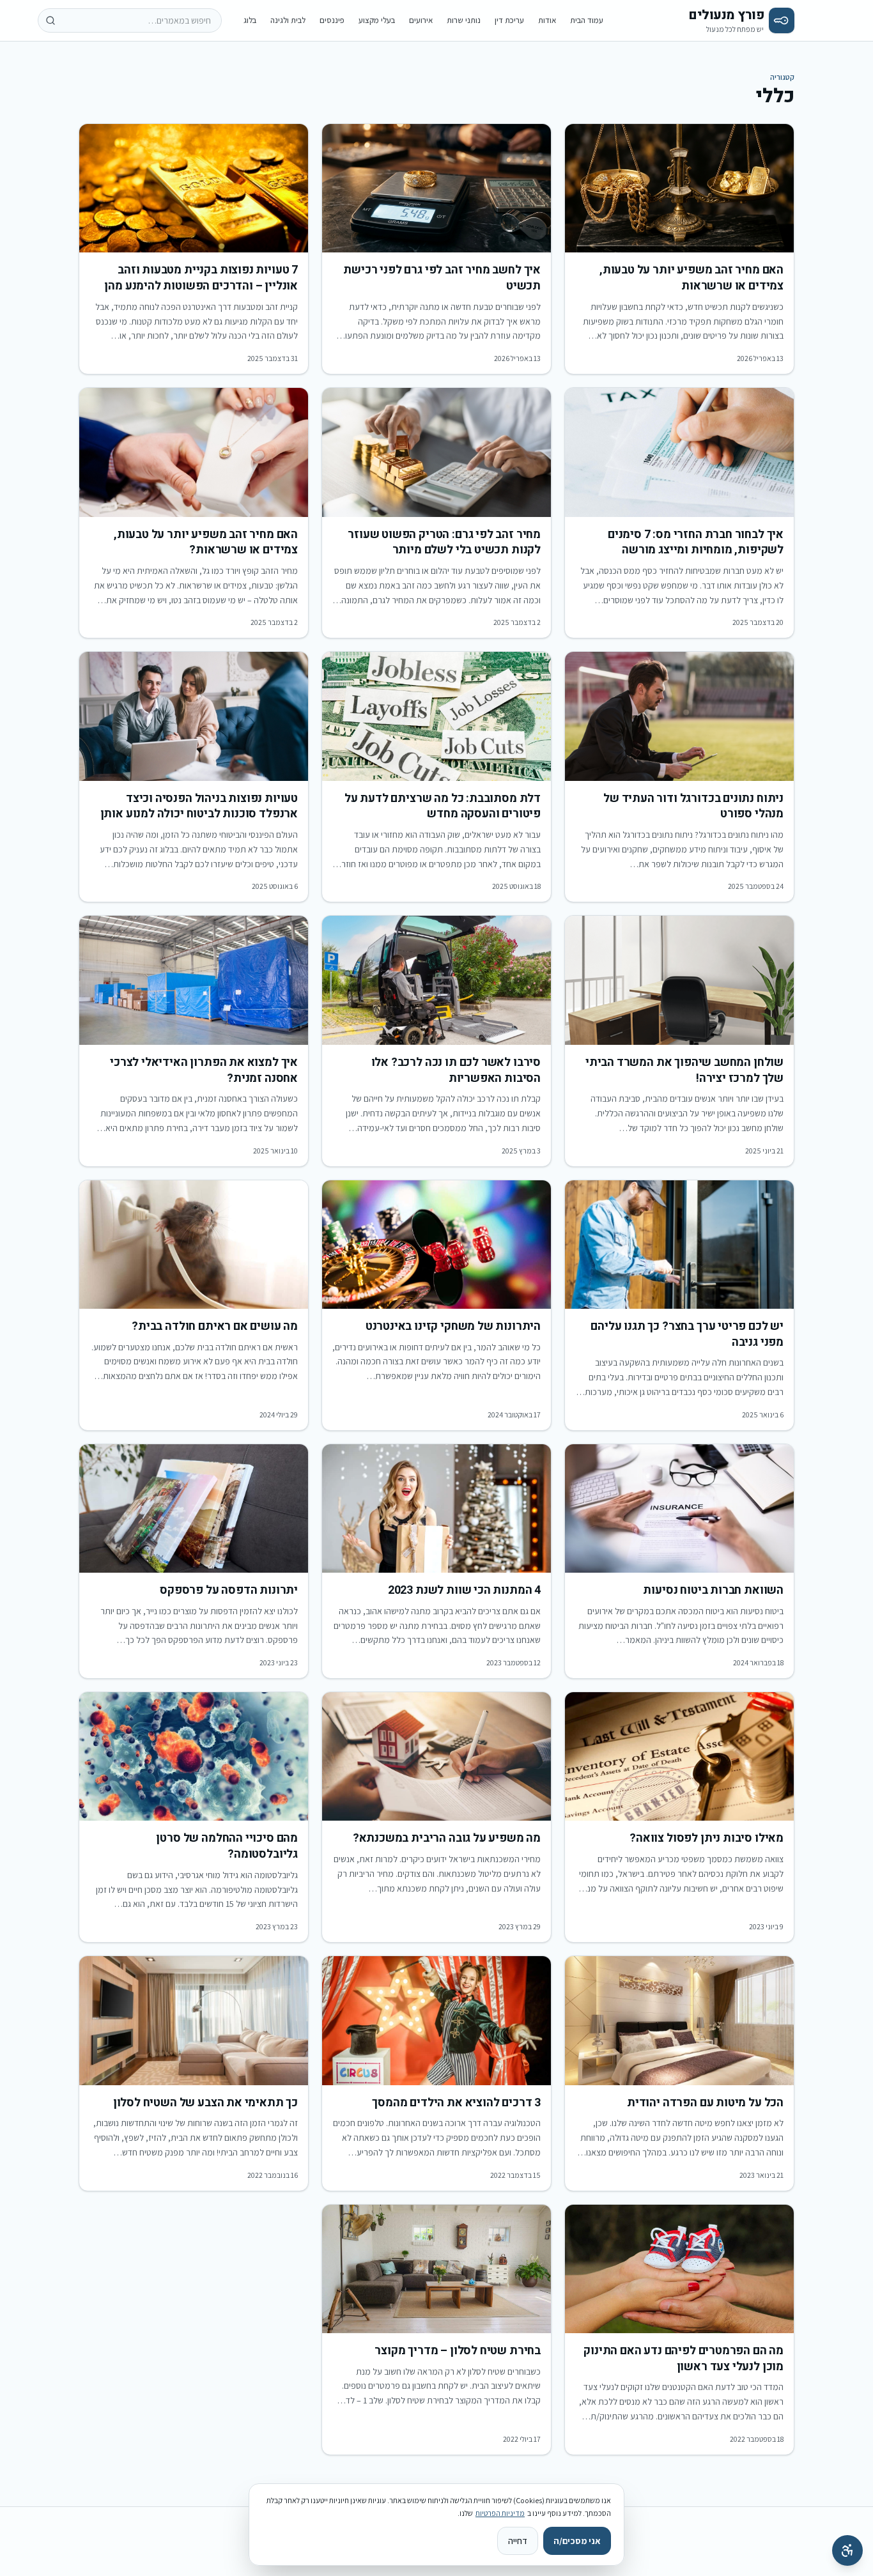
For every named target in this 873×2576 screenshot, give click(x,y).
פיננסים (332, 20)
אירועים (421, 20)
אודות (547, 20)
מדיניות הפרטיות (500, 2513)
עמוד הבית (587, 20)
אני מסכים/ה (577, 2541)
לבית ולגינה (288, 20)
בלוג (250, 20)
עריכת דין (509, 20)
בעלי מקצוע (377, 20)
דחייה (518, 2541)
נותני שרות (464, 20)
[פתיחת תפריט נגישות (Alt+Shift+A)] (847, 2550)
